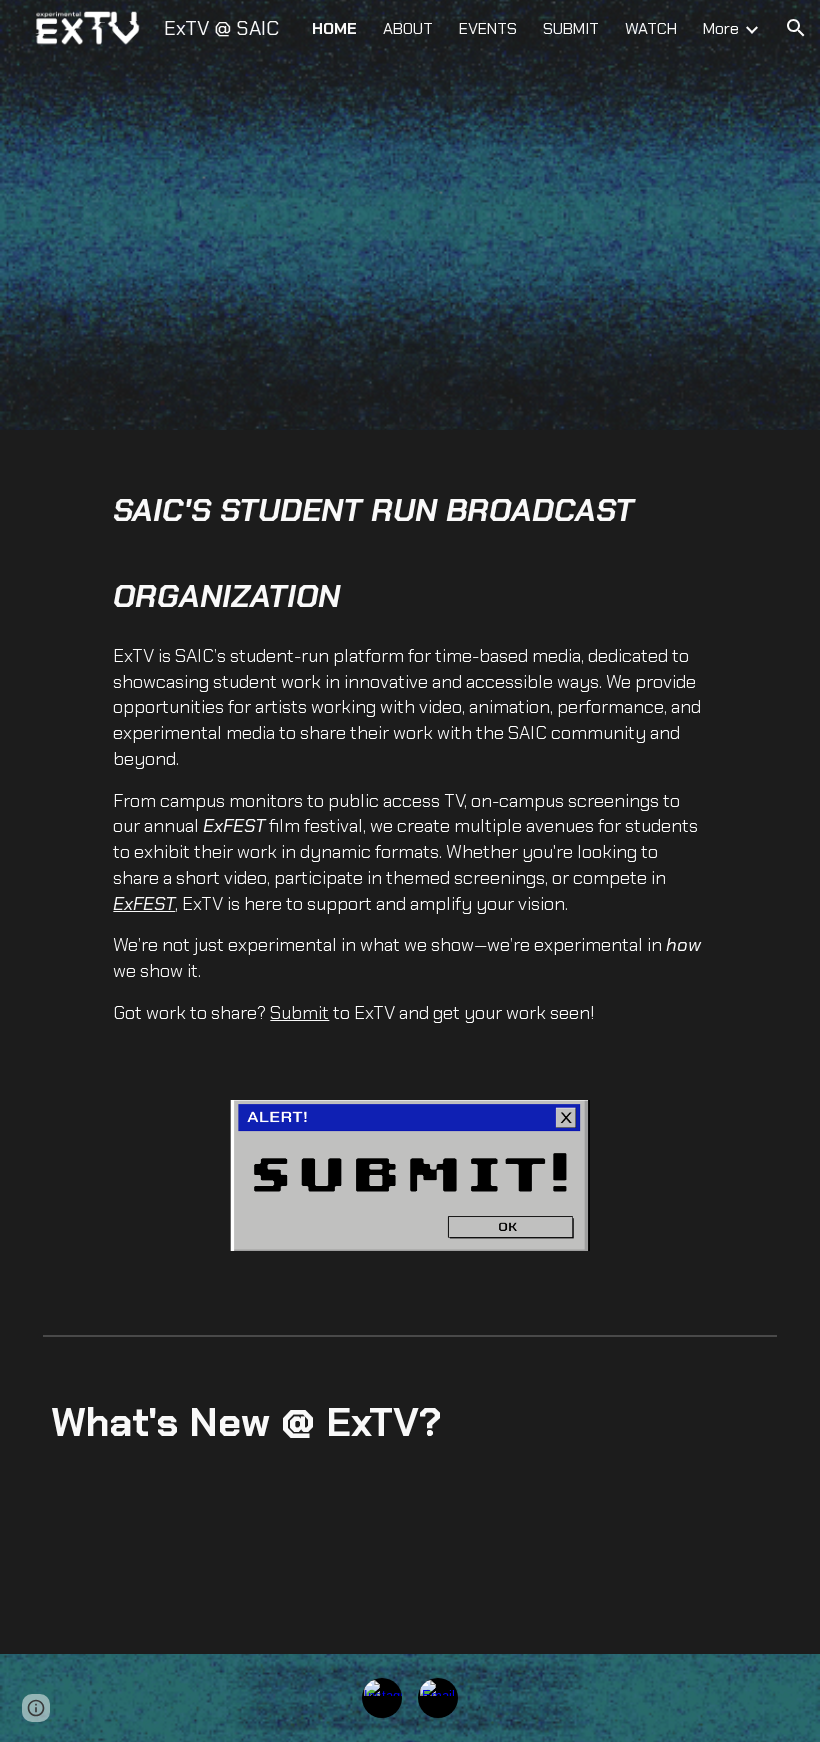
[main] (409, 757)
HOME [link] (334, 28)
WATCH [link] (651, 28)
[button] (796, 28)
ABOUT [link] (408, 28)
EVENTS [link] (488, 28)
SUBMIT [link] (571, 28)
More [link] (721, 28)
